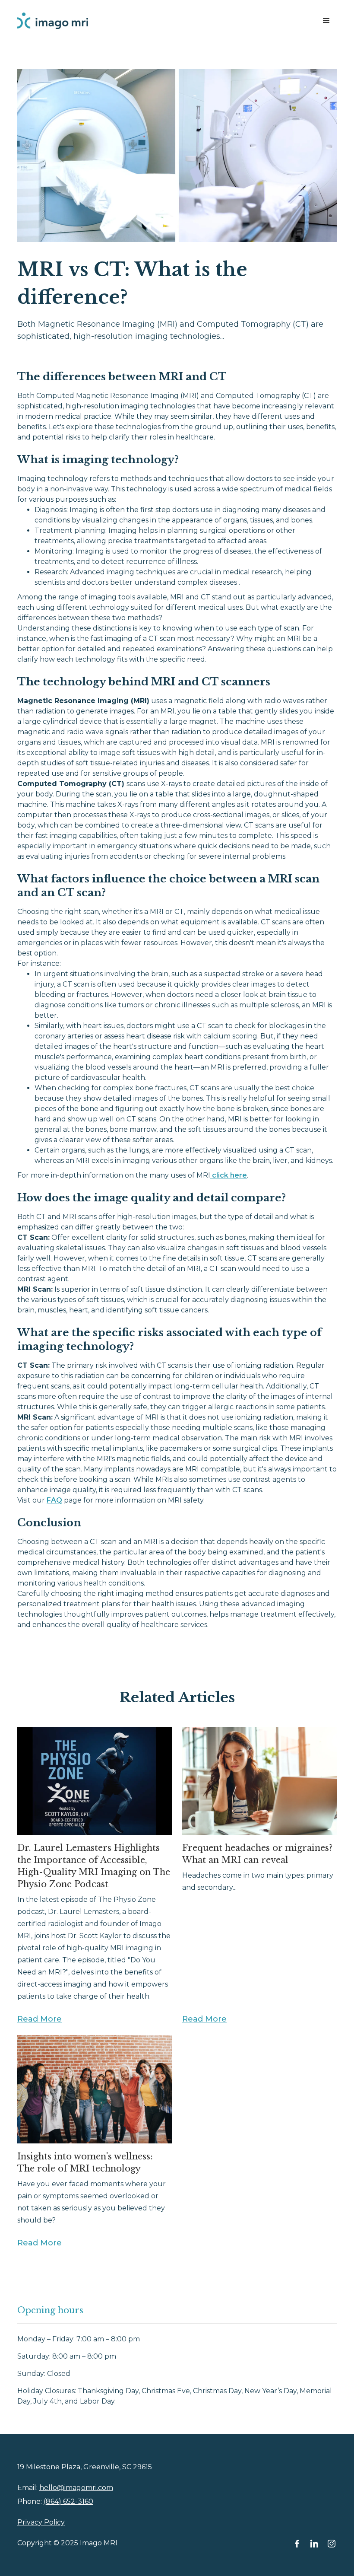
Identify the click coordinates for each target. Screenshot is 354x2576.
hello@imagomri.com (76, 2488)
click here (229, 1175)
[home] (53, 21)
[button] (326, 21)
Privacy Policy (41, 2522)
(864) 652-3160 (68, 2501)
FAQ (54, 1500)
